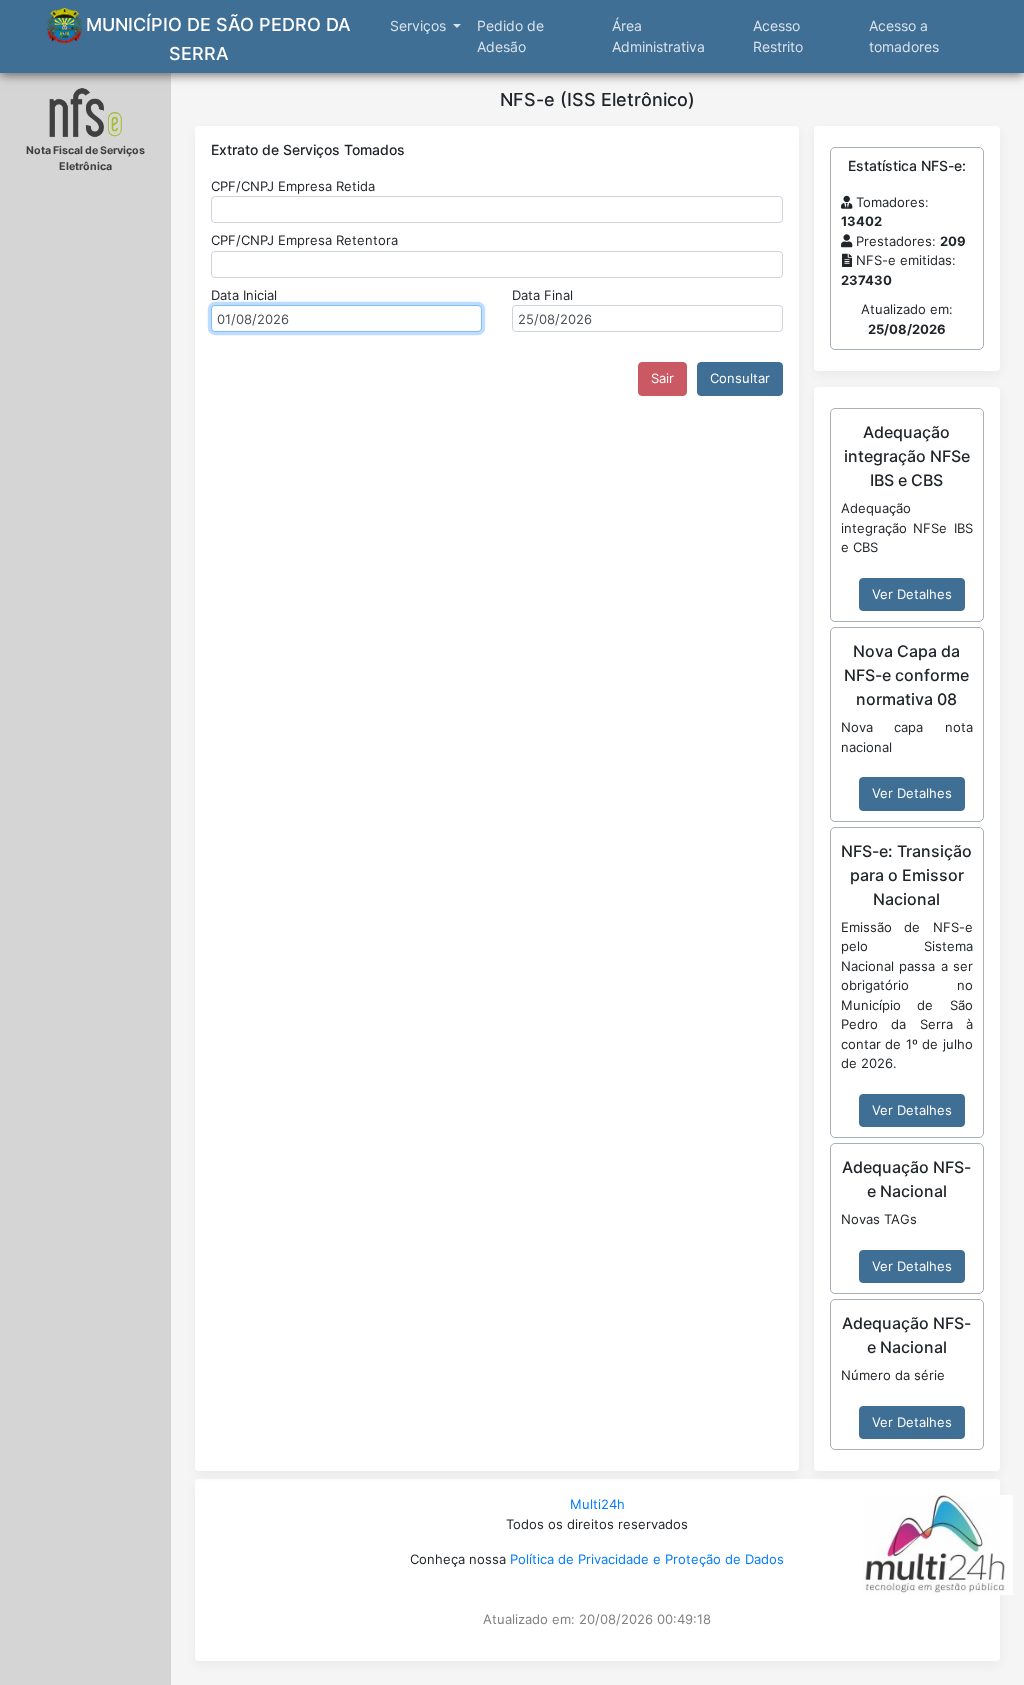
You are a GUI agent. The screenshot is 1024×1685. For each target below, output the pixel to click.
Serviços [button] (420, 25)
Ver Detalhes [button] (912, 594)
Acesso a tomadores (904, 36)
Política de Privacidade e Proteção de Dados (647, 1559)
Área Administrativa (658, 36)
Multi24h (597, 1504)
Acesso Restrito (778, 36)
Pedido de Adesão (510, 36)
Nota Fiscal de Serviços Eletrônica (85, 158)
